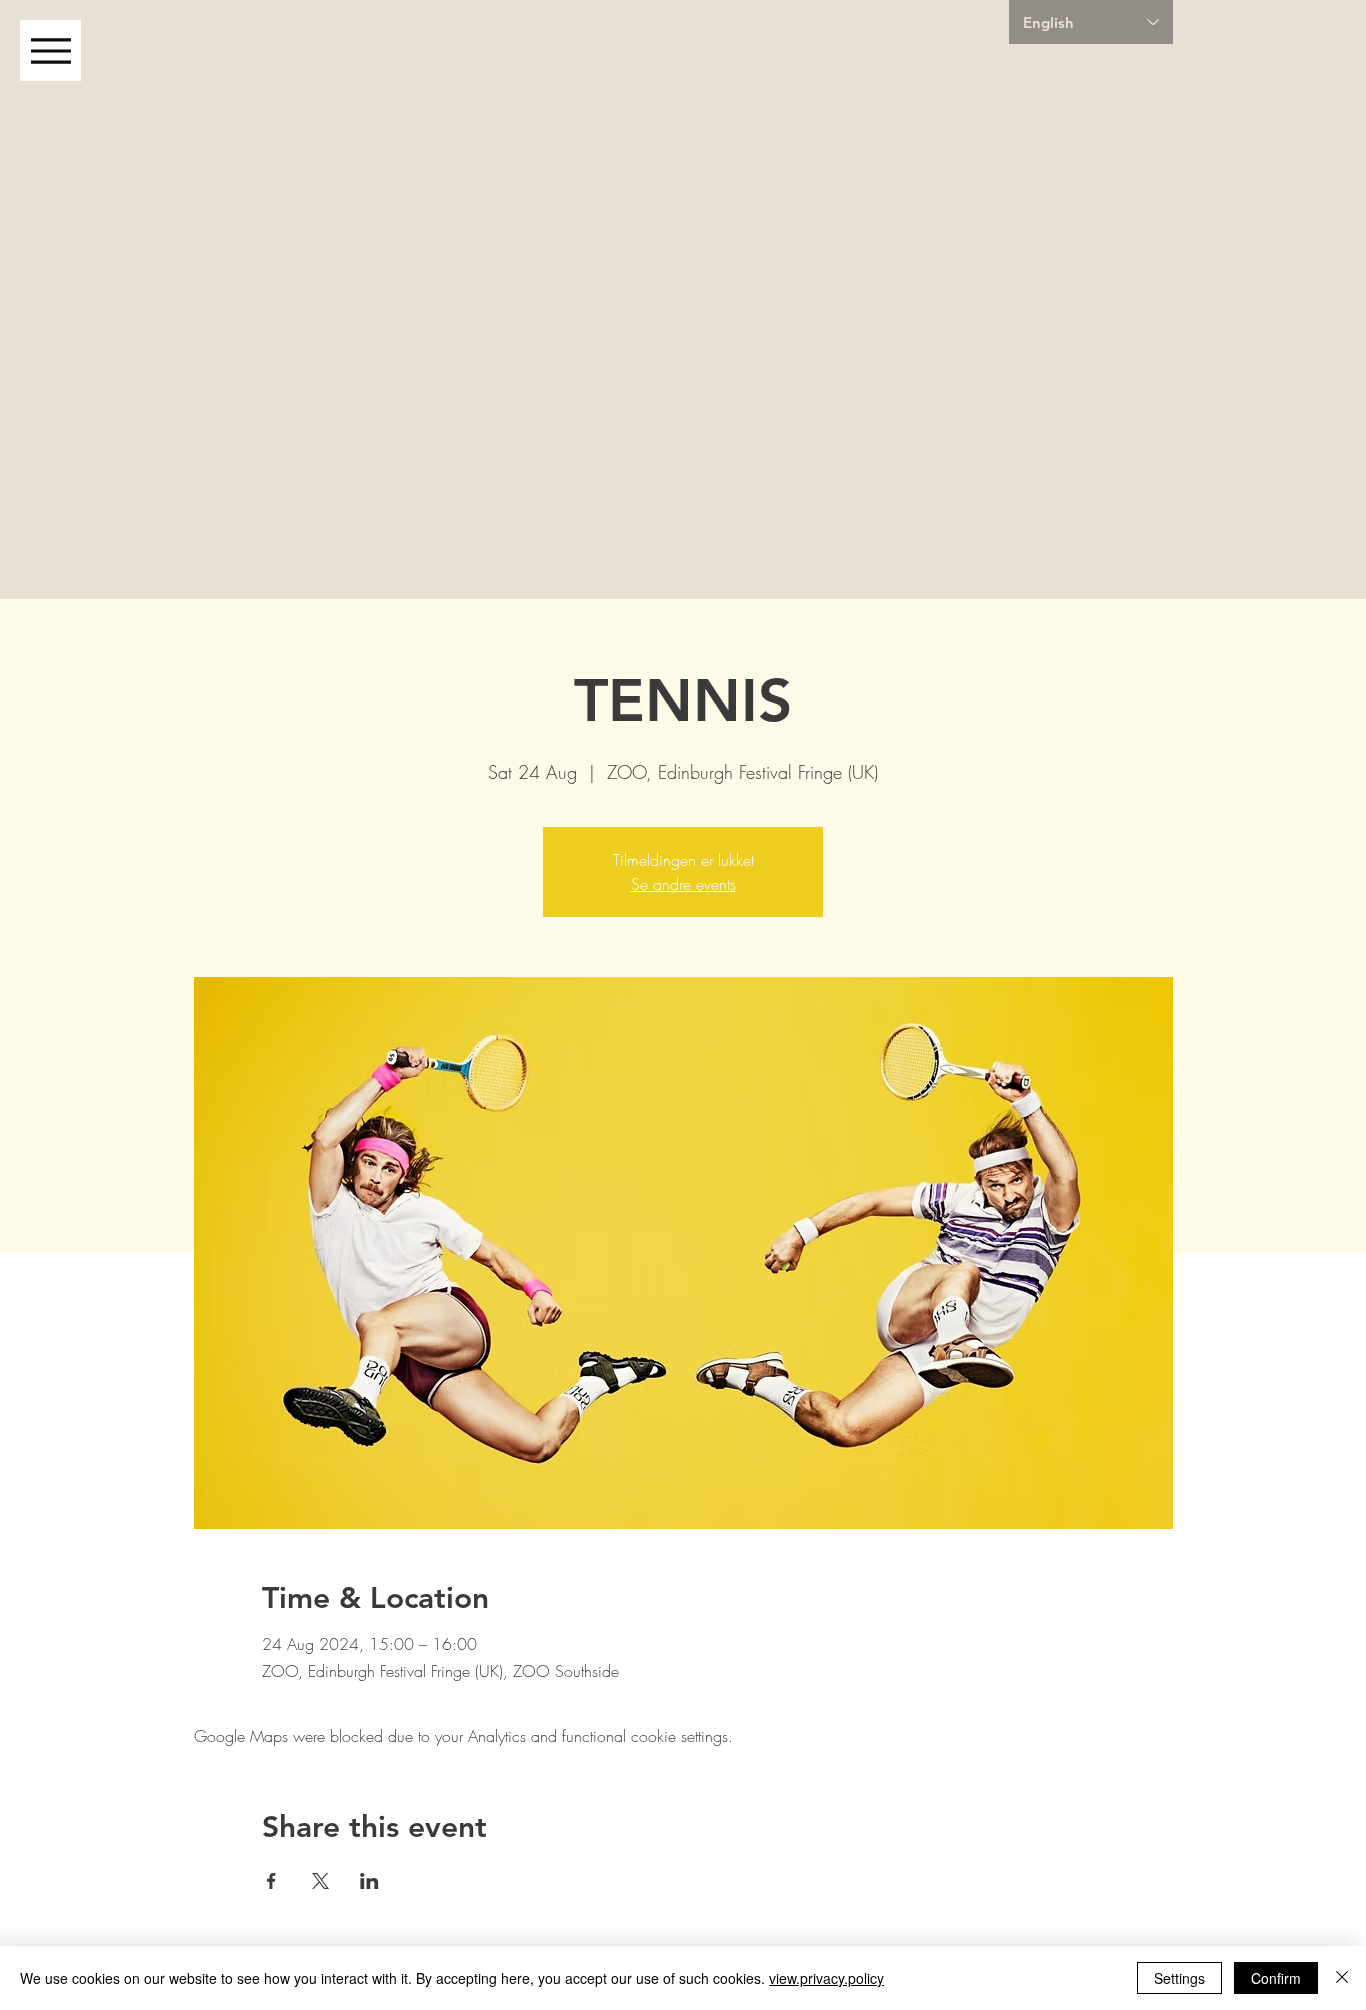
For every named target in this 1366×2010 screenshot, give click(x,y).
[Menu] (50, 50)
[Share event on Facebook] (271, 1881)
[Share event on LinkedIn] (369, 1881)
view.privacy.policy (826, 1978)
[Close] (1342, 1978)
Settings (1179, 1978)
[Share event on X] (320, 1881)
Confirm (1276, 1978)
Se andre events (683, 884)
